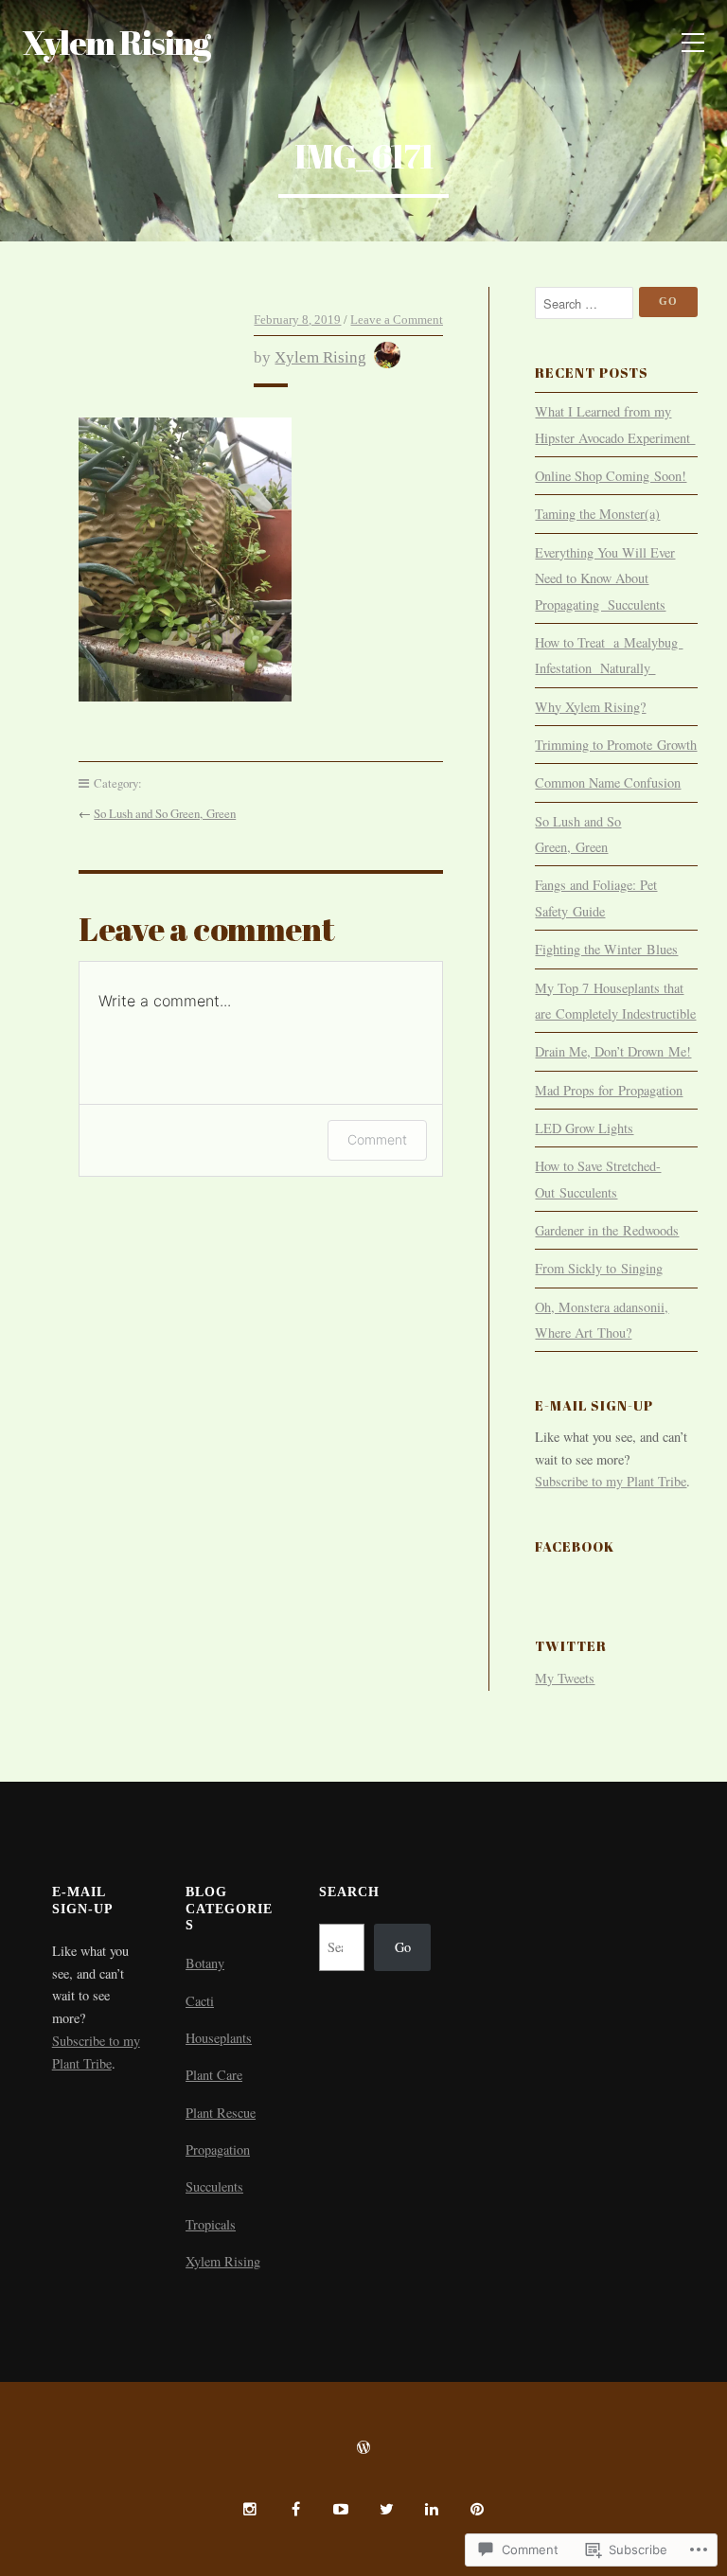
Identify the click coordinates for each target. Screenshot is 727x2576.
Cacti (200, 2001)
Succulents (214, 2186)
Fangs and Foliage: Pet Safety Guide (596, 897)
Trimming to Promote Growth (616, 745)
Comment (377, 1139)
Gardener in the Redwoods (607, 1230)
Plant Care (214, 2075)
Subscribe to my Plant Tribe (611, 1481)
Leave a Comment (397, 320)
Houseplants (219, 2038)
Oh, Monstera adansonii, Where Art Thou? (602, 1320)
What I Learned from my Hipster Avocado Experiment (615, 424)
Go (403, 1947)
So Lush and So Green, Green (165, 813)
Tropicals (211, 2224)
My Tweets (565, 1678)
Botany (205, 1963)
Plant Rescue (221, 2113)
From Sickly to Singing (599, 1268)
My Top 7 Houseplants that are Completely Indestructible (615, 1001)
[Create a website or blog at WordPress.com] (363, 2448)
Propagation (218, 2150)
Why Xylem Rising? (590, 707)
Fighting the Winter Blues (606, 949)
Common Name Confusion (608, 782)
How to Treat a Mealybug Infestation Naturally (609, 655)
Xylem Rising (116, 42)
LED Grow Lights (584, 1128)
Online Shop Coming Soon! (611, 476)
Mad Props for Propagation (609, 1090)
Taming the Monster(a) (597, 514)
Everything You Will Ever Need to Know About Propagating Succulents (605, 578)
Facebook (575, 1546)
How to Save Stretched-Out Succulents (598, 1179)
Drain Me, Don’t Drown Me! (613, 1051)
